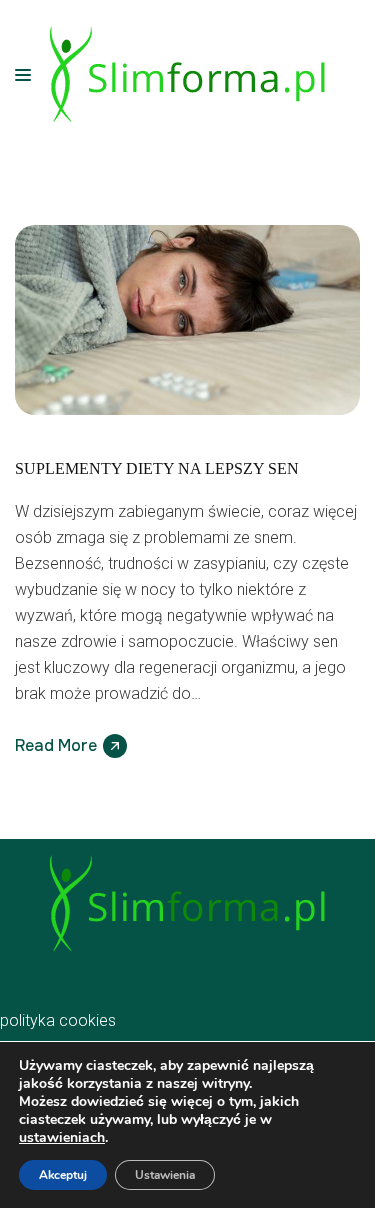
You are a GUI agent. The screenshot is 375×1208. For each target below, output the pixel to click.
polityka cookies (58, 1020)
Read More (56, 745)
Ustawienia (165, 1175)
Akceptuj (63, 1175)
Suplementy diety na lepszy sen (157, 468)
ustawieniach (62, 1138)
